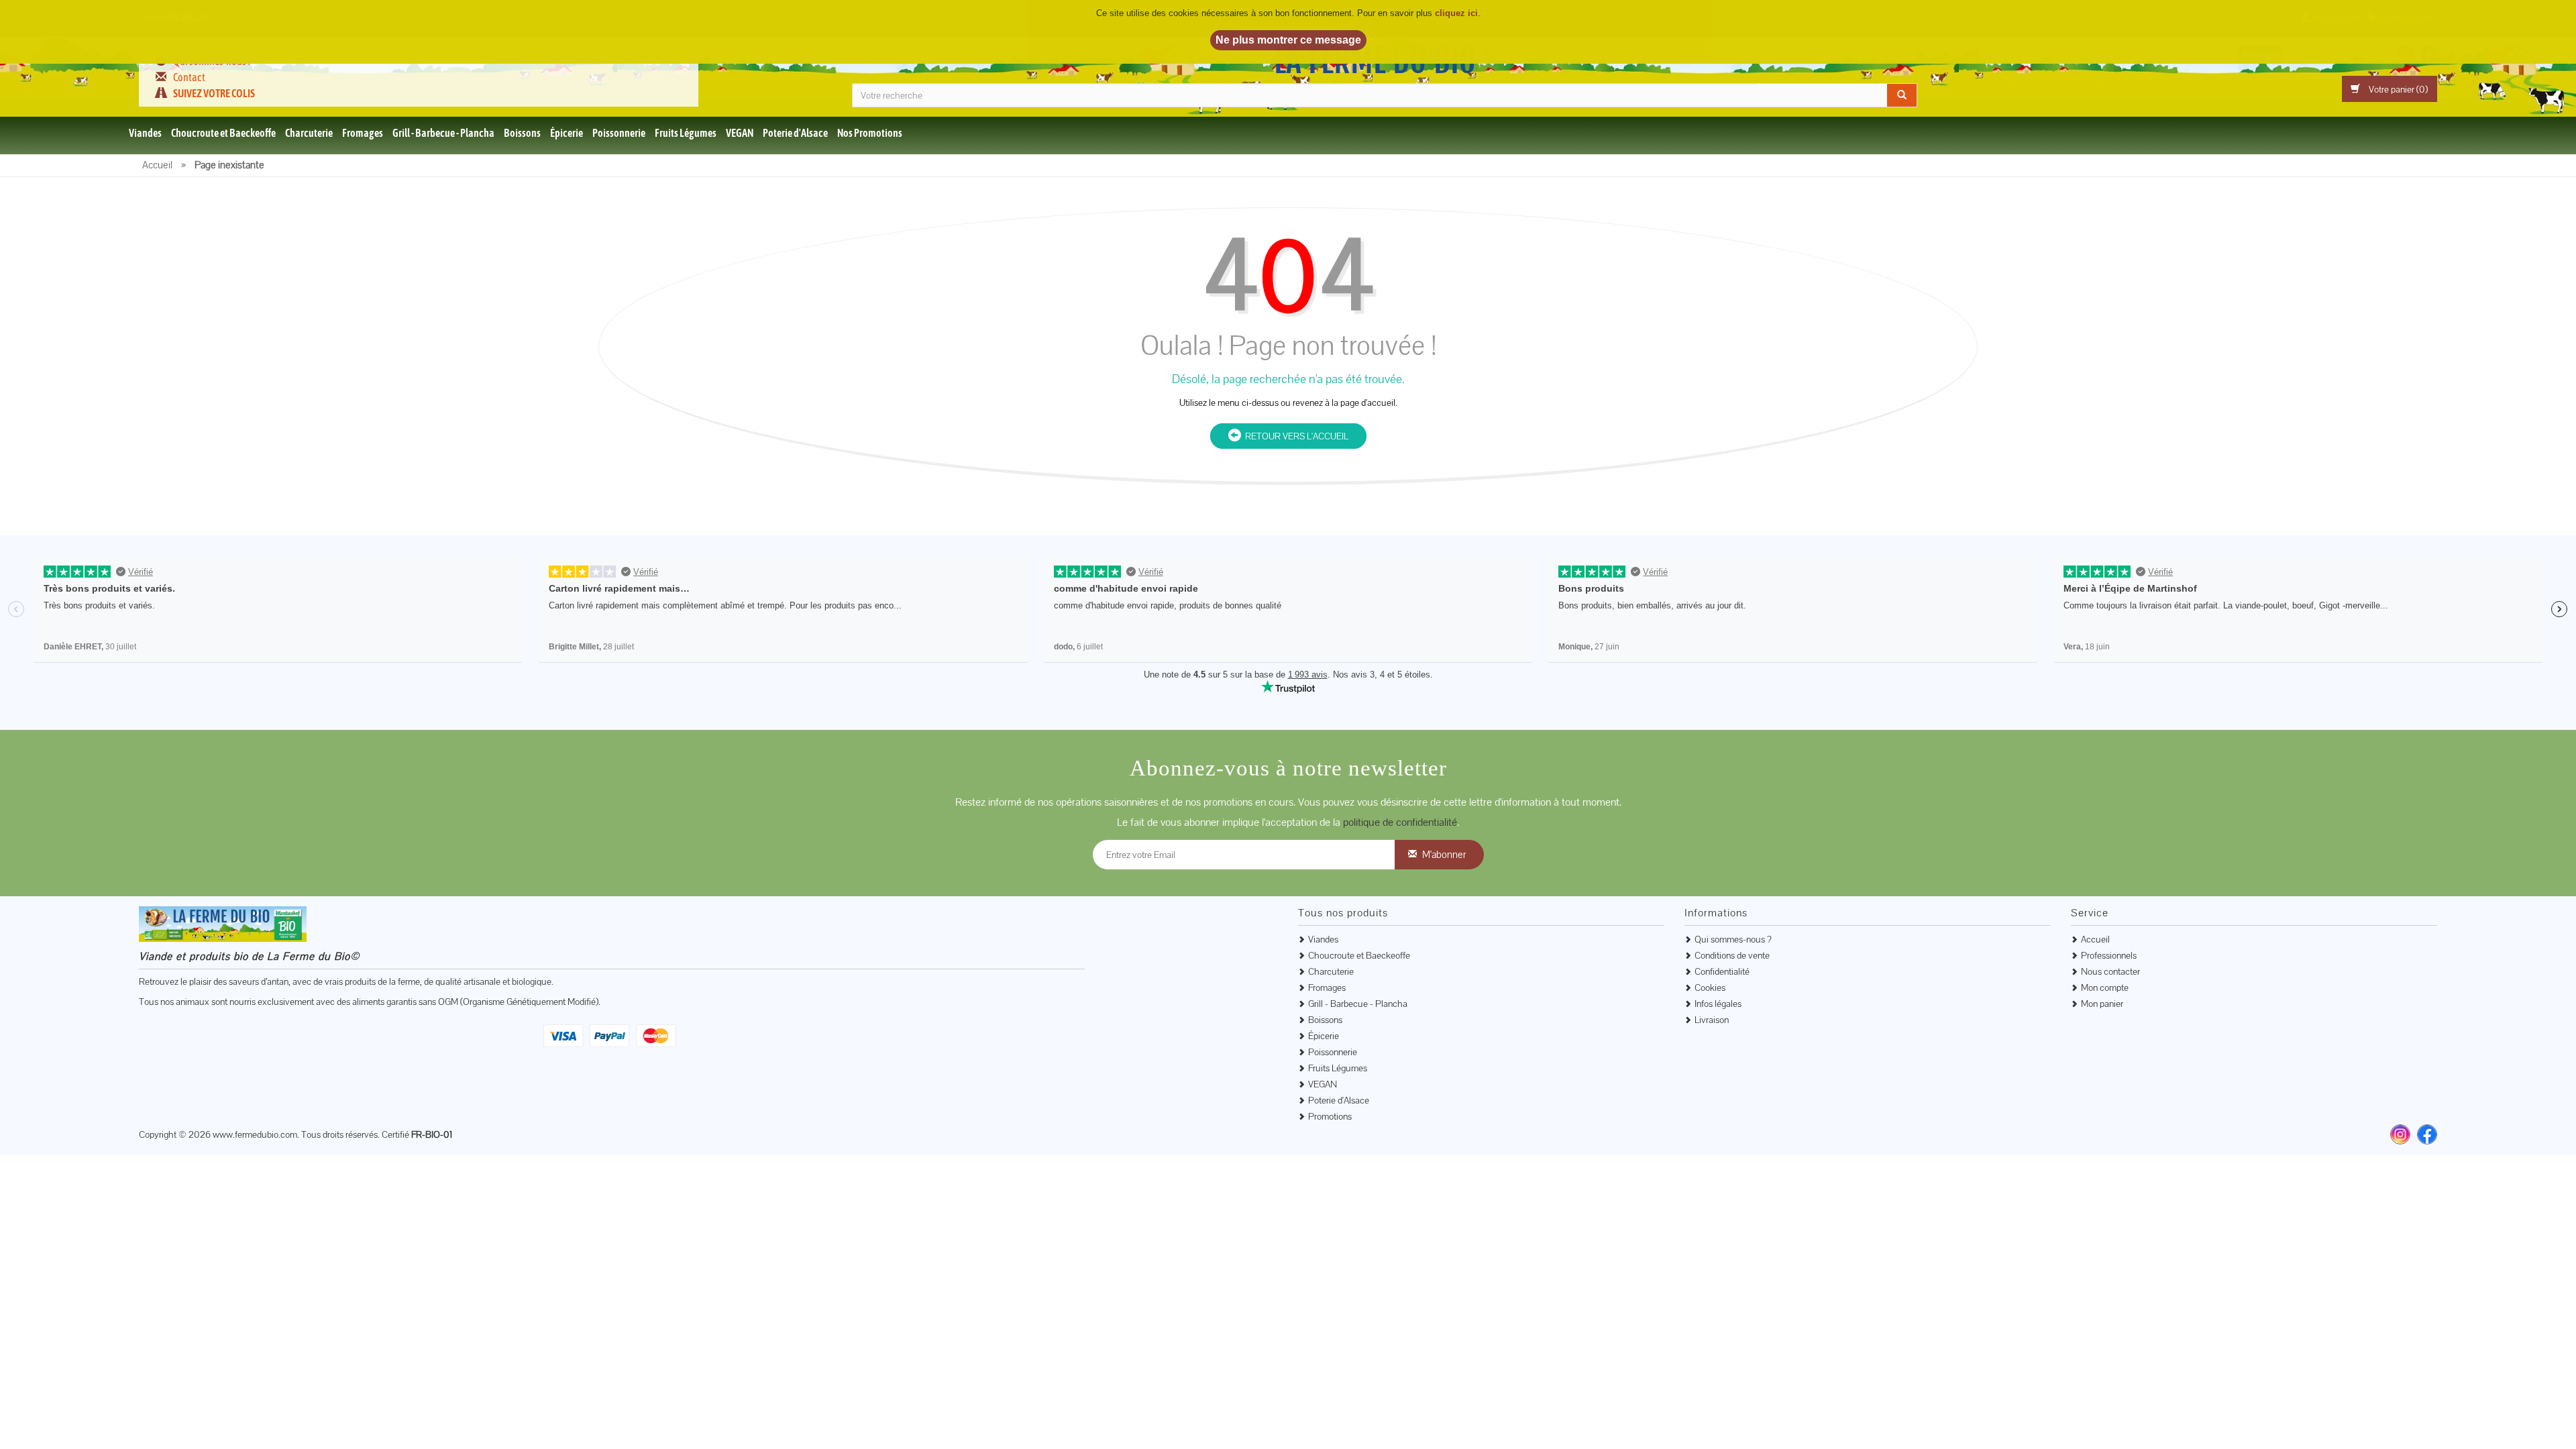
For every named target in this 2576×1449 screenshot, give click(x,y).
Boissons (522, 133)
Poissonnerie (619, 133)
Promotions (1330, 1116)
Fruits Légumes (686, 133)
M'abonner (1444, 854)
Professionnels (2109, 955)
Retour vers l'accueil (1295, 436)
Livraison (1712, 1020)
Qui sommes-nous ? (1733, 939)
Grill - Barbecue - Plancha (443, 133)
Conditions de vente (1732, 955)
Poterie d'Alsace (795, 133)
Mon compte (2105, 987)
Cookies (1710, 987)
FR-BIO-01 (432, 1134)
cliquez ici (1456, 13)
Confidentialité (1722, 971)
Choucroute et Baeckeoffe (223, 133)
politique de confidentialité (1400, 822)
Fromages (363, 133)
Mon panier (2102, 1004)
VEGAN (740, 133)
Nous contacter (2110, 971)
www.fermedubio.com (255, 1134)
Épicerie (567, 133)
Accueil (2095, 939)
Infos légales (1718, 1004)
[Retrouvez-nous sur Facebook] (2427, 1134)
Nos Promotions (870, 133)
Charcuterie (309, 133)
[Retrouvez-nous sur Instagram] (2400, 1134)
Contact (189, 77)
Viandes (145, 133)
